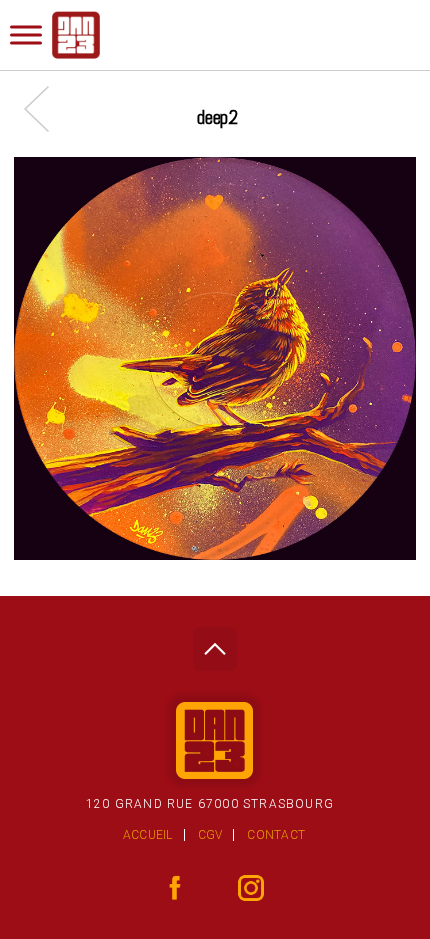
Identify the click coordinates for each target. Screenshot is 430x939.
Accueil (148, 835)
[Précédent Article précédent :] (46, 108)
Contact (276, 835)
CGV (210, 835)
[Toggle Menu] (26, 34)
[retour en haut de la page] (214, 643)
